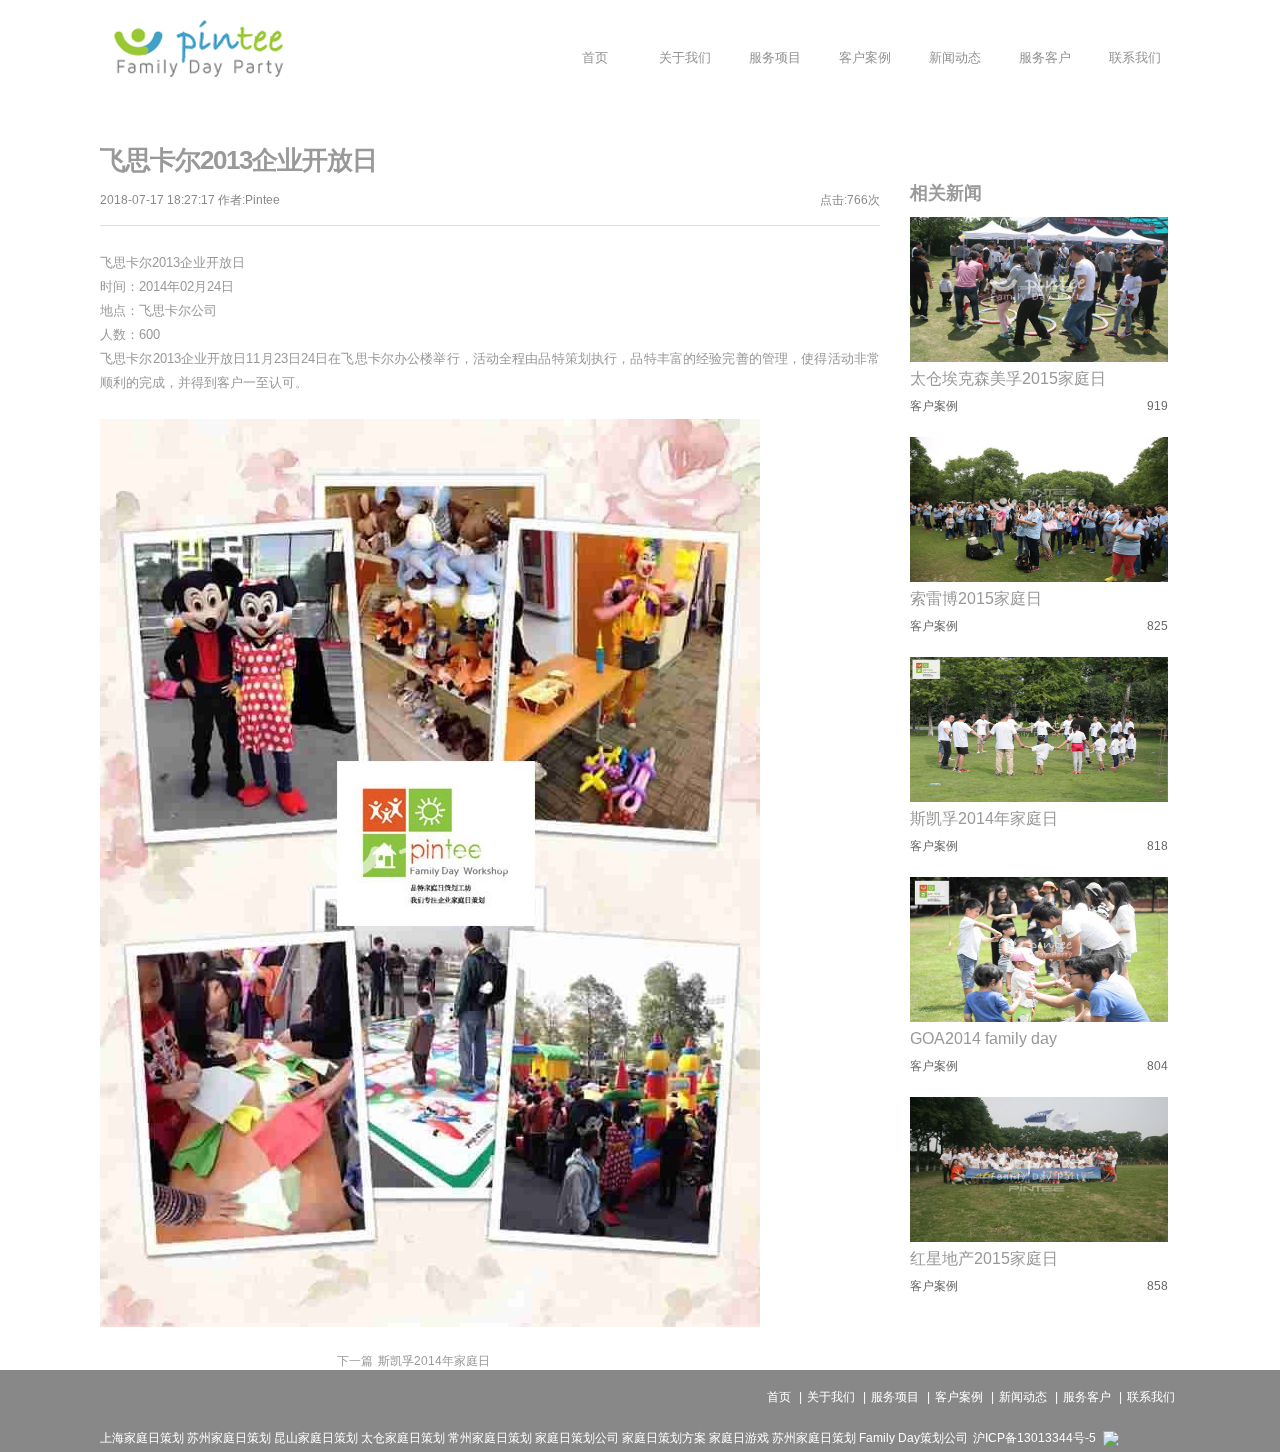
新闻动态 (1023, 1397)
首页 (779, 1397)
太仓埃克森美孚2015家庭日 (1008, 378)
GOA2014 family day (983, 1038)
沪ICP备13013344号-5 (1034, 1438)
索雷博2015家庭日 (976, 598)
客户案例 (959, 1397)
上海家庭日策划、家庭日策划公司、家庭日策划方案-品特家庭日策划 (198, 48)
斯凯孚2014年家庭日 (413, 1361)
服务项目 (895, 1397)
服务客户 (1087, 1397)
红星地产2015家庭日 (984, 1258)
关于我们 (831, 1397)
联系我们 (1151, 1397)
